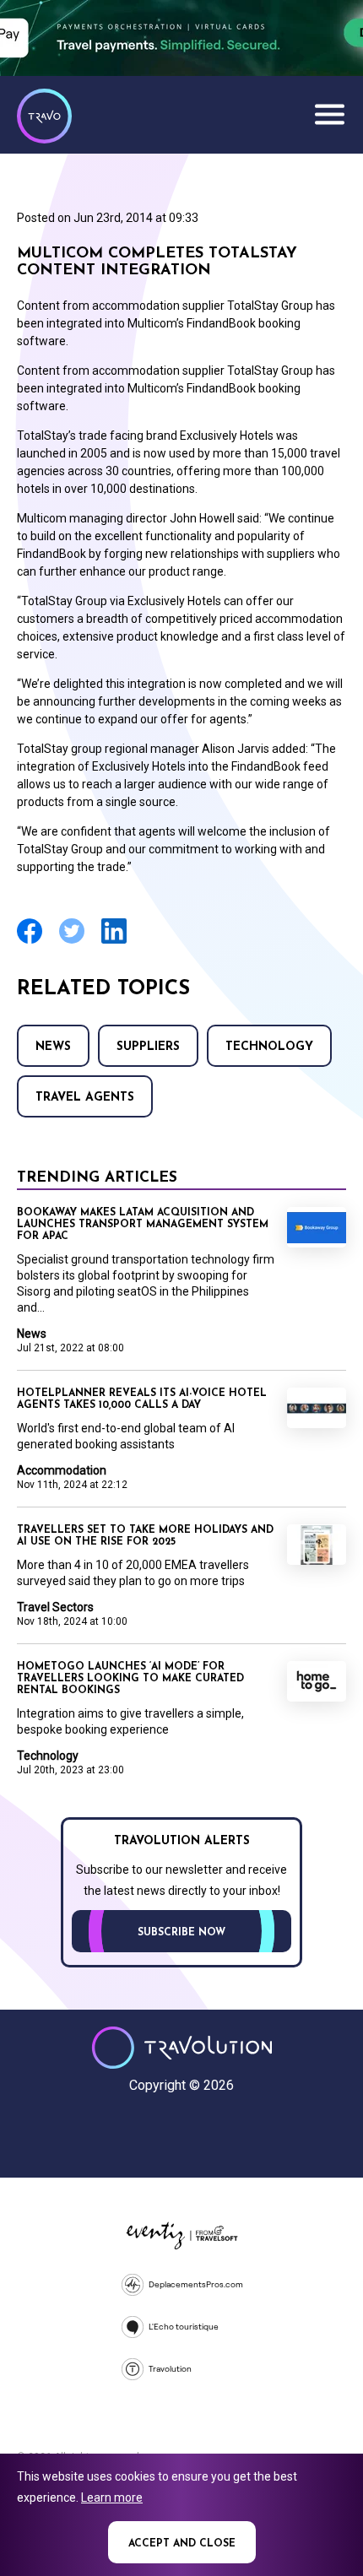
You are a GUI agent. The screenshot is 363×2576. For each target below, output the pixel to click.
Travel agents (85, 1098)
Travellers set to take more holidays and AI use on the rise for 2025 (145, 1536)
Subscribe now (181, 1933)
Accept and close (182, 2544)
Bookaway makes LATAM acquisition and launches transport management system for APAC (143, 1225)
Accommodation (62, 1470)
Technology (269, 1047)
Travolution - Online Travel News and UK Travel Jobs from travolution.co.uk (182, 2048)
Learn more (112, 2498)
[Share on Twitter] (72, 942)
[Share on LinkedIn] (114, 942)
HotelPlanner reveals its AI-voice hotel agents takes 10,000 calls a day (142, 1399)
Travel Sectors (55, 1607)
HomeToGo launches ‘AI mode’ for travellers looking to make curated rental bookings (130, 1679)
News (53, 1047)
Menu (329, 114)
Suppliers (148, 1047)
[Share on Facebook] (30, 942)
